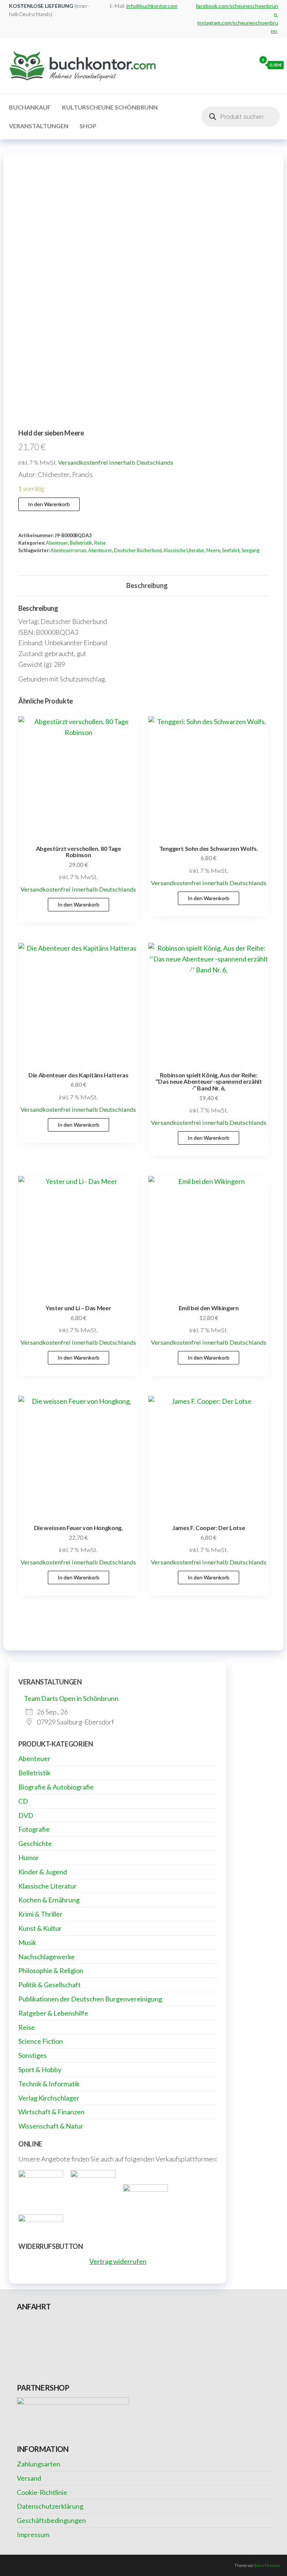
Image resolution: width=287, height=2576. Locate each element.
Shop (88, 126)
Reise (100, 543)
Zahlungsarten (38, 2464)
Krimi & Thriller (40, 1914)
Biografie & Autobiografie (56, 1787)
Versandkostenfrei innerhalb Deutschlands (116, 462)
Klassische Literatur (184, 550)
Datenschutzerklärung (50, 2506)
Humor (29, 1858)
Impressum (33, 2535)
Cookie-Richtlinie (42, 2492)
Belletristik (81, 543)
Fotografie (34, 1829)
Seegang (250, 550)
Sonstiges (33, 2055)
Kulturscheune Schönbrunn (110, 107)
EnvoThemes (267, 2565)
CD (23, 1801)
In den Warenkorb (49, 504)
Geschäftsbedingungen (51, 2520)
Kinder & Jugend (43, 1872)
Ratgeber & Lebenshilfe (53, 2013)
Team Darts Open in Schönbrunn (71, 1698)
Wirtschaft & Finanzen (51, 2112)
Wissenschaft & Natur (51, 2126)
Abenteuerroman (68, 550)
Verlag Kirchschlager (49, 2098)
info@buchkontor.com (152, 6)
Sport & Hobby (40, 2069)
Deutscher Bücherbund (138, 550)
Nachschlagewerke (47, 1957)
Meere (213, 550)
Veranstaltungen (39, 126)
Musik (27, 1942)
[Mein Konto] (249, 65)
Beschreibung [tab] (147, 585)
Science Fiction (41, 2041)
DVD (26, 1815)
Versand (29, 2478)
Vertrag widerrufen (118, 2261)
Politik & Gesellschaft (50, 1985)
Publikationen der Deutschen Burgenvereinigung (90, 1999)
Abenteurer (100, 550)
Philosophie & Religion (51, 1970)
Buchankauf (30, 107)
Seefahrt (231, 550)
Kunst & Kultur (40, 1928)
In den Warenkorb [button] (78, 904)
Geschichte (35, 1843)
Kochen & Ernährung (49, 1900)
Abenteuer (57, 543)
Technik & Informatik (49, 2084)
